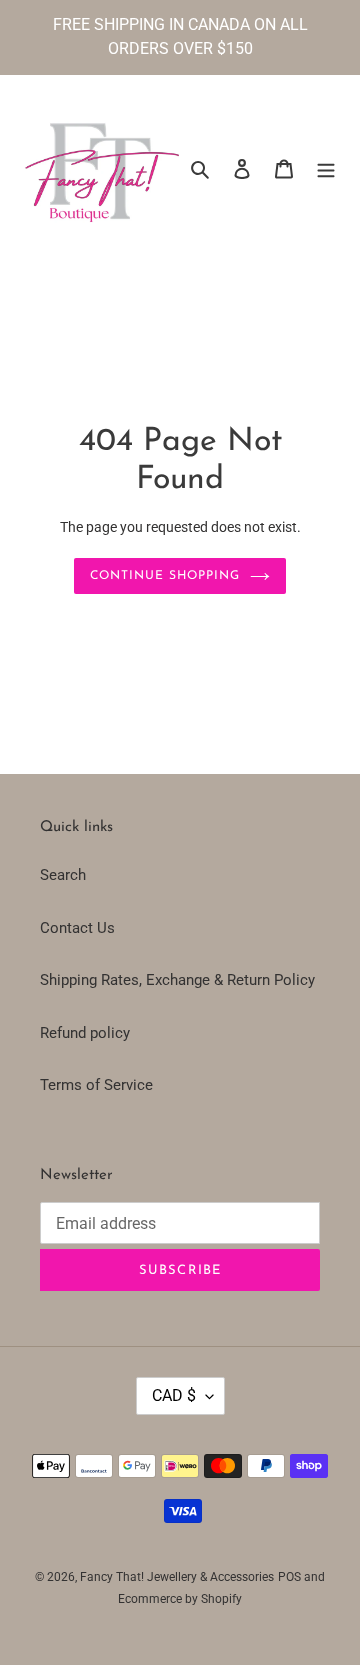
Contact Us (77, 928)
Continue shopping (165, 576)
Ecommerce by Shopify (180, 1599)
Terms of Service (96, 1085)
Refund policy (85, 1033)
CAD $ (174, 1395)
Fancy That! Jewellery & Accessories (177, 1577)
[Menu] (326, 168)
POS (289, 1577)
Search (63, 875)
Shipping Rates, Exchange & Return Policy (177, 980)
